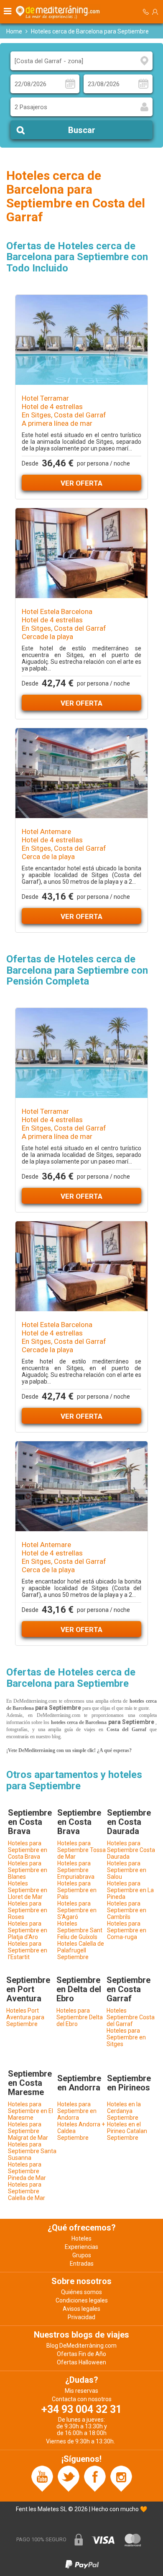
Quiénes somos (81, 2292)
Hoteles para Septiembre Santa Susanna (32, 2151)
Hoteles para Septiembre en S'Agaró (77, 1910)
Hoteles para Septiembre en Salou (127, 1870)
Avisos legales (81, 2309)
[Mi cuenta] (155, 12)
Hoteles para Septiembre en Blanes (28, 1870)
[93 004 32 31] (146, 12)
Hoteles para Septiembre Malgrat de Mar (28, 2131)
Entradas (82, 2264)
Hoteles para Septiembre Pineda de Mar (27, 2171)
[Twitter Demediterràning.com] (69, 2478)
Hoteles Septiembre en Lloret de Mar (28, 1890)
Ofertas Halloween (81, 2362)
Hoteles (81, 2238)
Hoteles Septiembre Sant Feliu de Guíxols (80, 1930)
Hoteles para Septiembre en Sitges (126, 2037)
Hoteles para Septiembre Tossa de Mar (81, 1850)
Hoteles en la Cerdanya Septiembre (124, 2111)
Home (14, 31)
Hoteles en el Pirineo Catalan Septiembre (127, 2131)
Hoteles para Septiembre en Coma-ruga (127, 1930)
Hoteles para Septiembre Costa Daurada (131, 1850)
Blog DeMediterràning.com (81, 2346)
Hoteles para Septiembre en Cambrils (127, 1910)
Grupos (82, 2255)
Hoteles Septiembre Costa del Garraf (131, 2017)
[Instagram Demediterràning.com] (121, 2478)
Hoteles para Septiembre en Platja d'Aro (28, 1930)
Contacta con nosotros (82, 2399)
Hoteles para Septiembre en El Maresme (31, 2111)
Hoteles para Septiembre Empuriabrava (76, 1870)
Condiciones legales (82, 2300)
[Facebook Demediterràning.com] (95, 2478)
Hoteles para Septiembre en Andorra (77, 2111)
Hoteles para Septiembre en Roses (28, 1910)
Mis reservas (81, 2391)
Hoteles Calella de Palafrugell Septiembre (81, 1950)
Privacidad (81, 2317)
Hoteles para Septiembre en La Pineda (130, 1890)
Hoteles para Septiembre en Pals (77, 1890)
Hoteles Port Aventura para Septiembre (25, 2017)
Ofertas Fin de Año (81, 2354)
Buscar (82, 130)
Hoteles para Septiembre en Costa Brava (28, 1850)
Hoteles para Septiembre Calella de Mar (27, 2191)
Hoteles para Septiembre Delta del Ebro (80, 2017)
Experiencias (81, 2247)
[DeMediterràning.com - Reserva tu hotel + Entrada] (59, 12)
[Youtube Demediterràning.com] (42, 2478)
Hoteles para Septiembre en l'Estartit (28, 1950)
